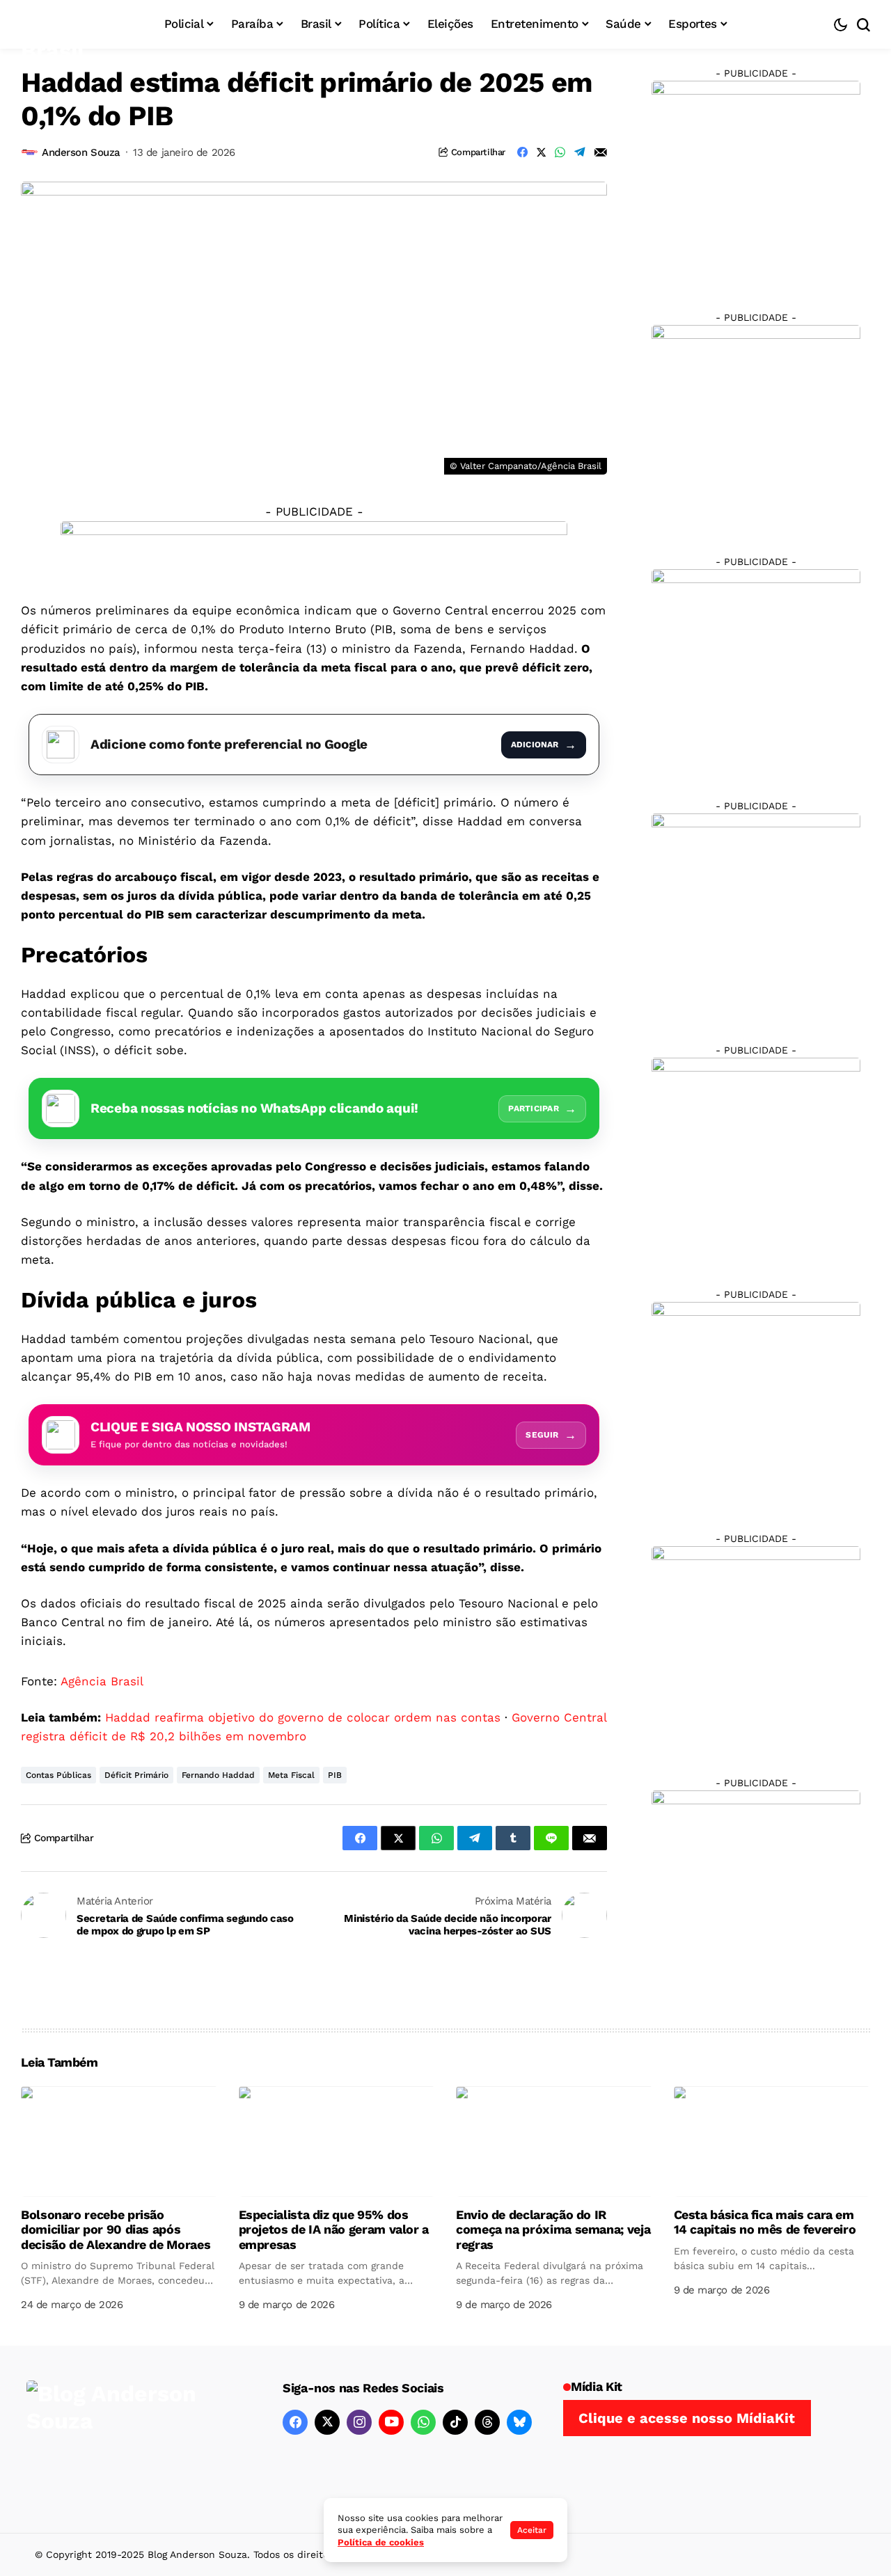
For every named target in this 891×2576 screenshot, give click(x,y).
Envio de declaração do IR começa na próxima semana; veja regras (553, 2229)
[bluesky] (519, 2422)
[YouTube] (391, 2422)
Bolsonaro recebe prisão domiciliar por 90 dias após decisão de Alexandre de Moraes (116, 2229)
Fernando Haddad (218, 1775)
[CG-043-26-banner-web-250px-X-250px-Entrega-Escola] (756, 429)
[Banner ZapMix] (756, 673)
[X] (327, 2422)
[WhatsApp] (423, 2422)
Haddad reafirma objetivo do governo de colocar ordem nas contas (303, 1717)
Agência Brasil (102, 1681)
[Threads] (487, 2422)
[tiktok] (455, 2422)
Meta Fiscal (291, 1775)
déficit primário (136, 1775)
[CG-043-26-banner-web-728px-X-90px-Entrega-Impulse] (314, 551)
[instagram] (359, 2422)
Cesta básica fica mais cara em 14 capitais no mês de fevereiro (765, 2222)
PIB (335, 1775)
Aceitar (532, 2530)
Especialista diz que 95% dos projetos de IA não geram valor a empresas (334, 2229)
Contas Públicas (58, 1775)
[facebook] (295, 2422)
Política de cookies (381, 2542)
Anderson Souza (81, 152)
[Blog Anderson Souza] (131, 2439)
